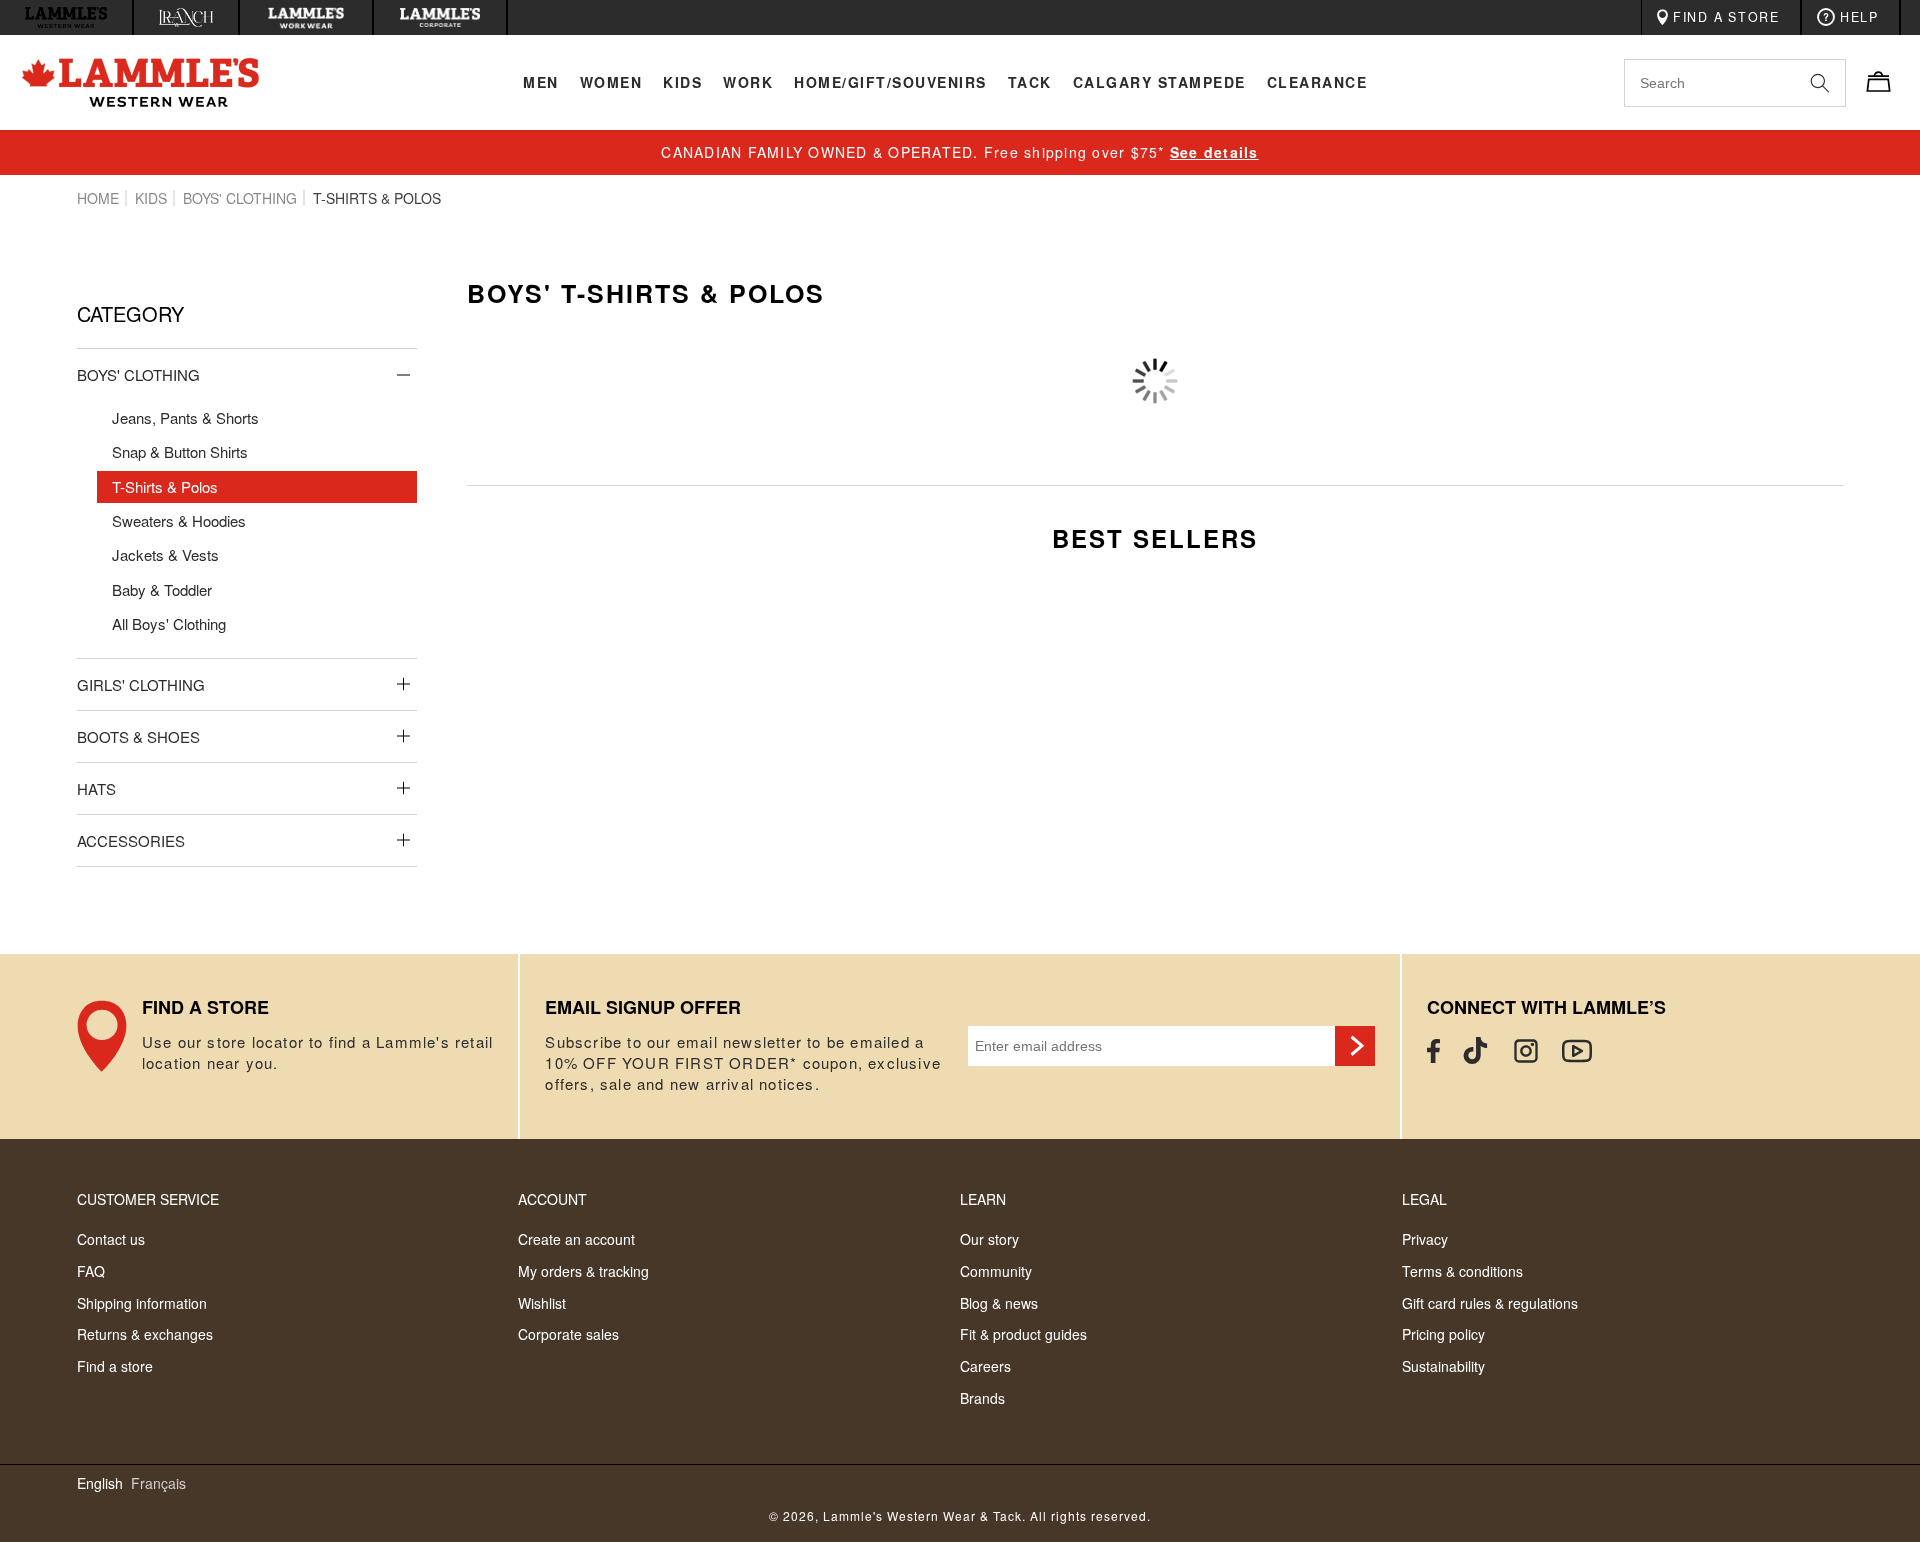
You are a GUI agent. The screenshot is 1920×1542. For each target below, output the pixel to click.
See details (1214, 152)
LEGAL (1424, 1199)
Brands (982, 1398)
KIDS (151, 198)
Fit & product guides (1023, 1334)
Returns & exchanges (145, 1334)
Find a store (115, 1366)
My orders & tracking (583, 1271)
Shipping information (142, 1303)
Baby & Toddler (162, 589)
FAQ (91, 1271)
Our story (989, 1239)
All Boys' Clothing (169, 623)
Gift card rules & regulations (1490, 1303)
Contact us (111, 1239)
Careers (985, 1366)
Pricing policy (1443, 1334)
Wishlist (542, 1303)
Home (98, 198)
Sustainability (1443, 1366)
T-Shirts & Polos (165, 486)
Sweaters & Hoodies (179, 520)
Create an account (576, 1239)
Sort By (1610, 351)
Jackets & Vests (165, 554)
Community (996, 1271)
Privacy (1425, 1239)
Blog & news (999, 1303)
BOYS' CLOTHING (240, 198)
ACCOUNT (552, 1199)
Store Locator (298, 1046)
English (100, 1483)
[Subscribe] (1355, 1046)
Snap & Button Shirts (180, 451)
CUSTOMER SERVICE (148, 1199)
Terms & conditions (1462, 1271)
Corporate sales (568, 1334)
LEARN (983, 1199)
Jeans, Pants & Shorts (185, 417)
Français (158, 1483)
